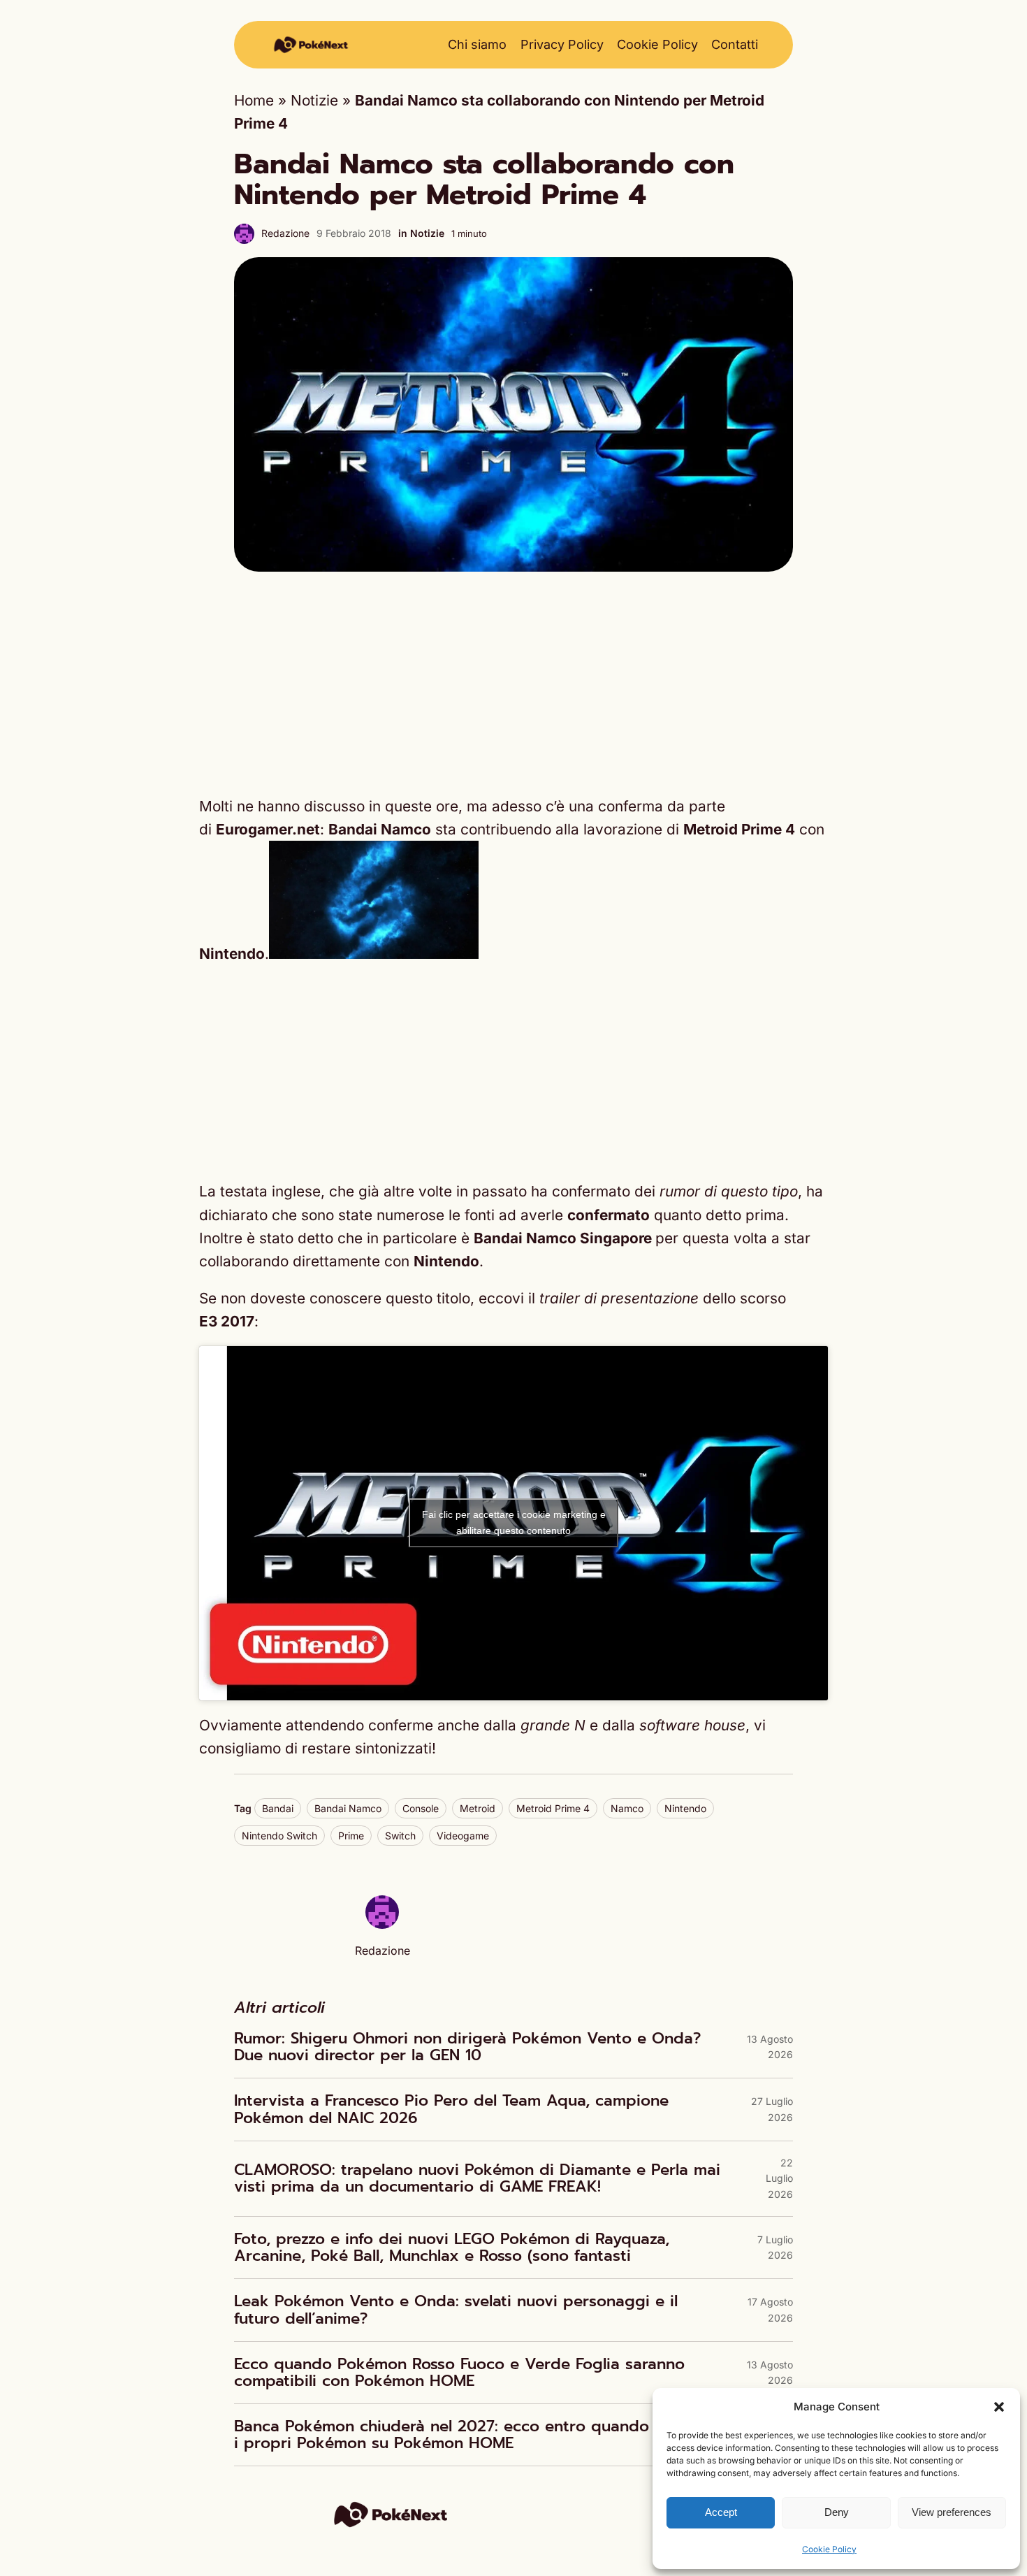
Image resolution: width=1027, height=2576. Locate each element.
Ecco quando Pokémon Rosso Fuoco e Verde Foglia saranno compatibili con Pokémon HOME (459, 2373)
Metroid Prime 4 (553, 1808)
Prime (351, 1836)
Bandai (278, 1808)
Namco (627, 1808)
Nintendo (685, 1808)
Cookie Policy (829, 2549)
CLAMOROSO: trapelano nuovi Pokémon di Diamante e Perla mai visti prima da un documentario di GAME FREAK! (477, 2178)
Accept (721, 2512)
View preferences (952, 2512)
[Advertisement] (513, 683)
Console (421, 1808)
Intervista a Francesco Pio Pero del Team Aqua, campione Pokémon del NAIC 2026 (451, 2109)
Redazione (285, 233)
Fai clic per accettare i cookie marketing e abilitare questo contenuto (514, 1522)
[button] (999, 2407)
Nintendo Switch (279, 1836)
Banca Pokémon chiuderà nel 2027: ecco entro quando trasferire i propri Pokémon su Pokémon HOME (479, 2435)
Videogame (463, 1836)
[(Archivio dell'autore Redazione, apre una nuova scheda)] (382, 1924)
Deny (837, 2512)
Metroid (478, 1808)
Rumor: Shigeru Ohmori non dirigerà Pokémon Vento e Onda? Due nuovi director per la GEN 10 (467, 2047)
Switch (400, 1836)
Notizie (314, 100)
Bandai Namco (348, 1808)
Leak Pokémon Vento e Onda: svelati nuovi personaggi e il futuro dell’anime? (456, 2310)
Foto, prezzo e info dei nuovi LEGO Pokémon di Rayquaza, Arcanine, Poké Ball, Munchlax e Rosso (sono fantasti (452, 2248)
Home (254, 100)
